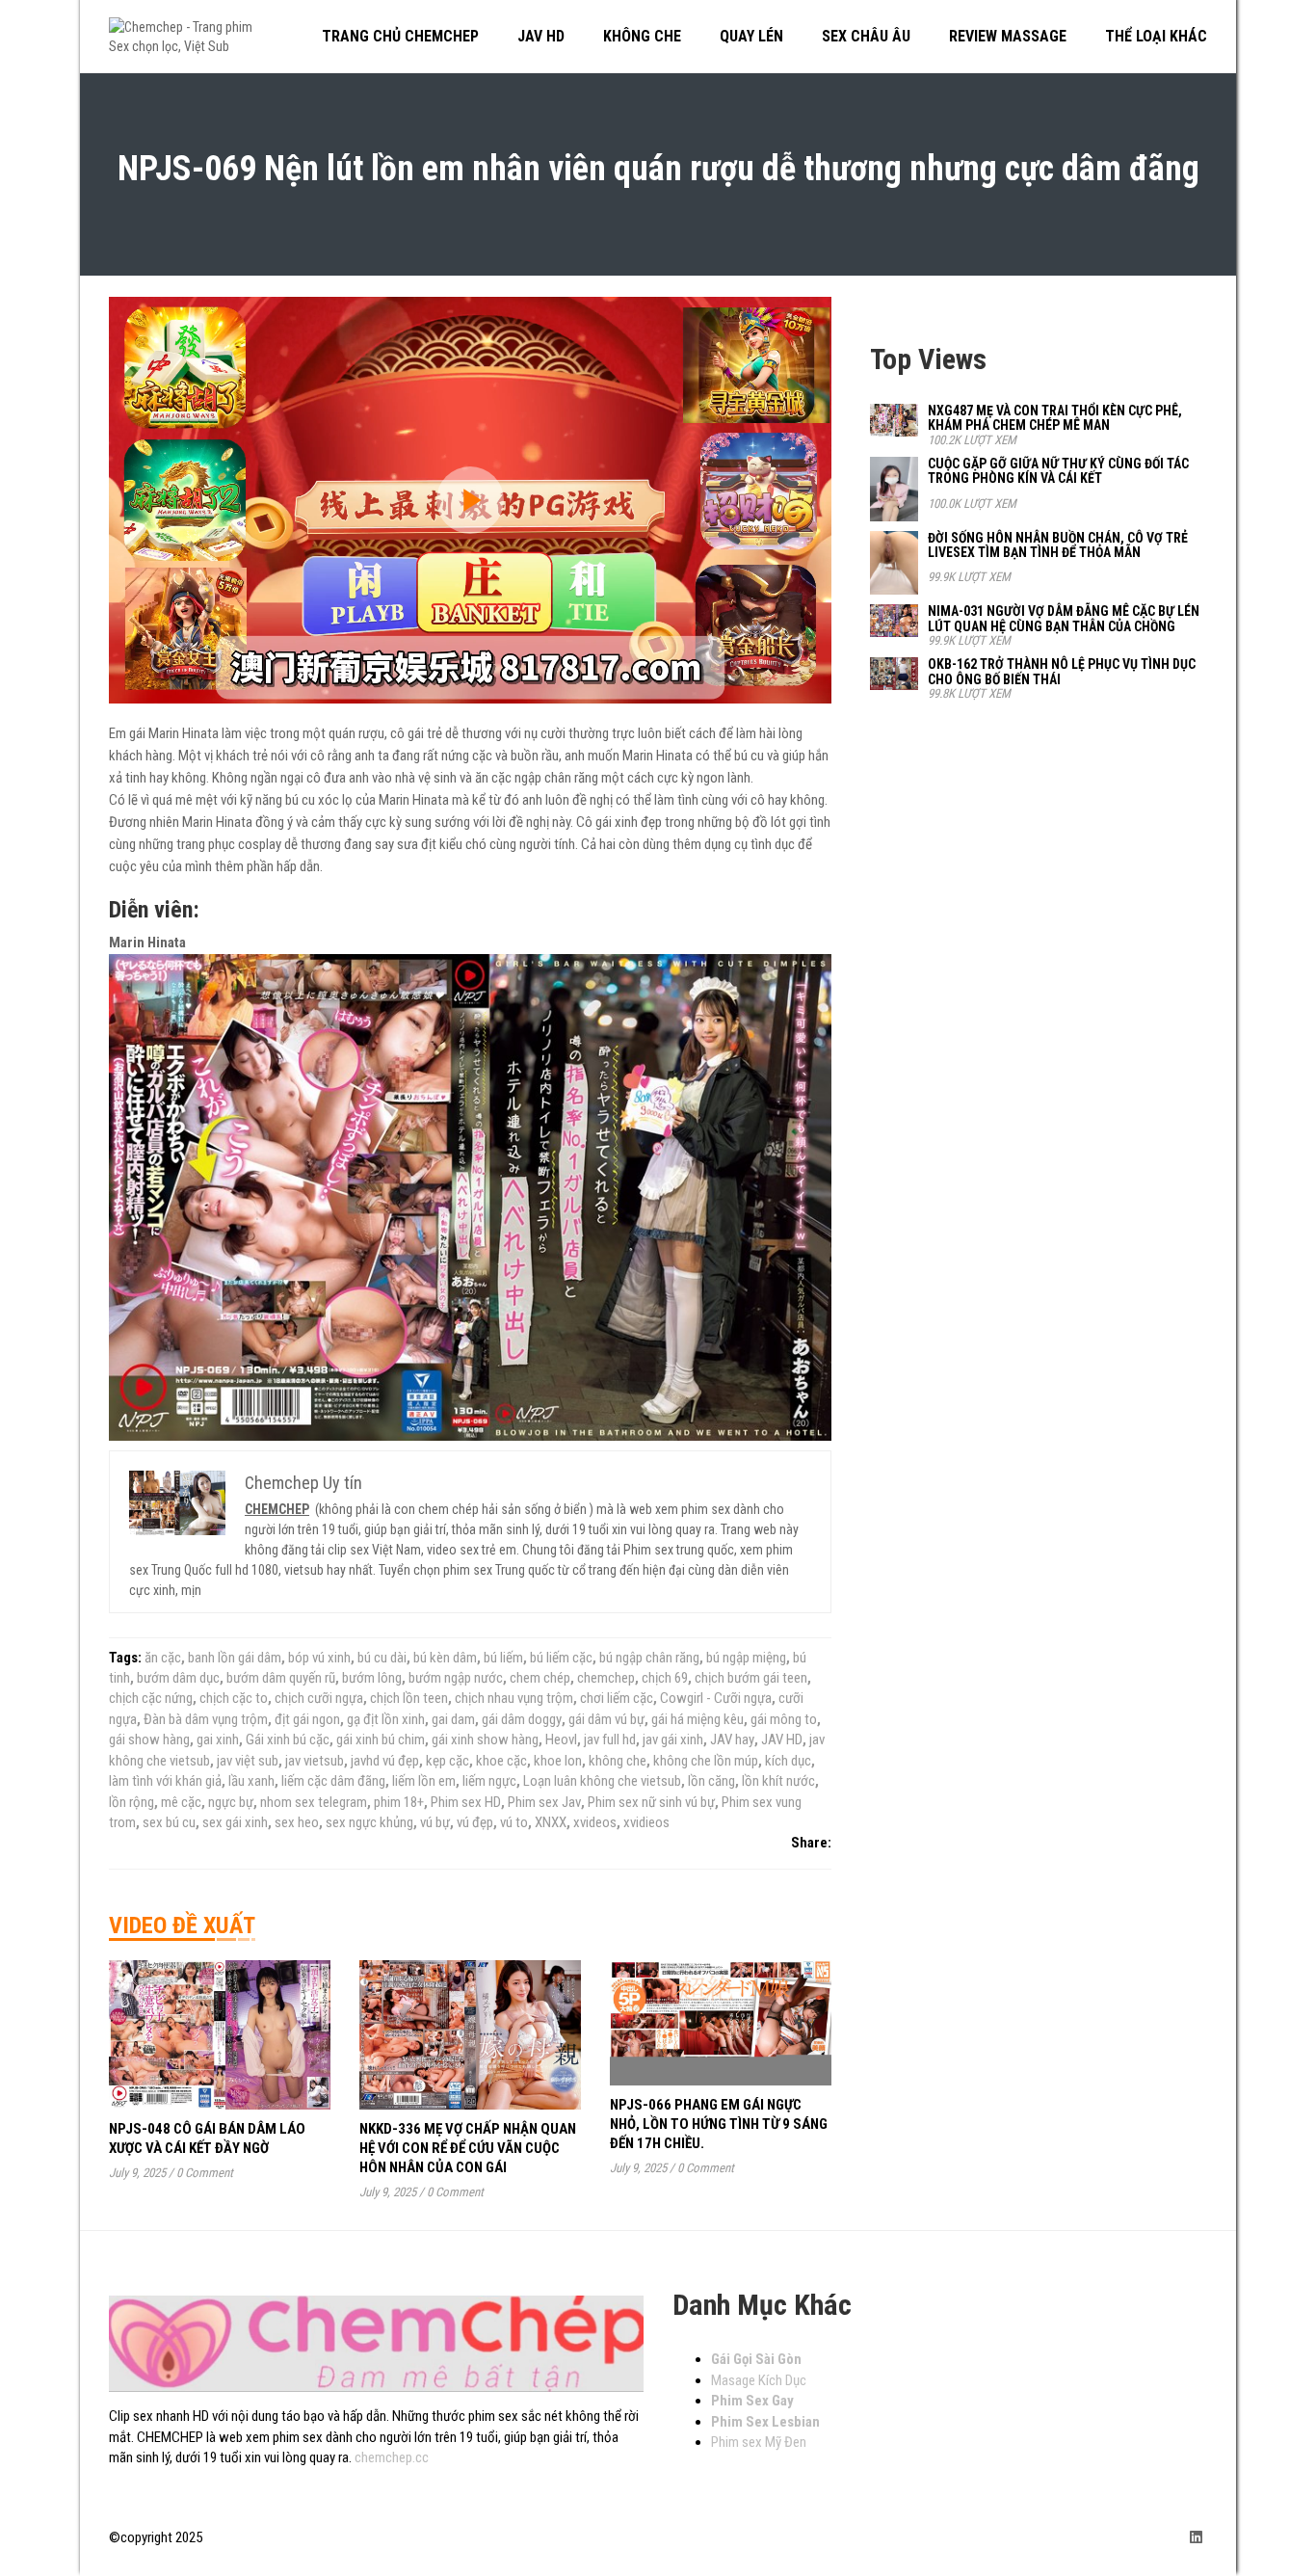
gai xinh (218, 1739)
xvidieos (646, 1822)
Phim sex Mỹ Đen (759, 2442)
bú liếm (503, 1658)
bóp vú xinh (319, 1658)
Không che (642, 36)
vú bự (435, 1822)
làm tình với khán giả (165, 1781)
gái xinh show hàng (485, 1739)
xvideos (595, 1822)
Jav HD (541, 36)
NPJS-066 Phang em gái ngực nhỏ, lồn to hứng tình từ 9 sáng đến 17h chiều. (719, 2124)
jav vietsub (315, 1761)
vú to (514, 1822)
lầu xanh (251, 1781)
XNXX (551, 1822)
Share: (811, 1843)
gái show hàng (149, 1739)
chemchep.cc (392, 2457)
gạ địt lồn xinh (386, 1719)
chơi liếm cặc (617, 1698)
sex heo (297, 1822)
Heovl (561, 1739)
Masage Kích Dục (759, 2380)
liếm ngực (489, 1781)
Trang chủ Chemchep (400, 36)
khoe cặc (501, 1761)
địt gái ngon (307, 1719)
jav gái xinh (673, 1739)
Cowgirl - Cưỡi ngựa (716, 1698)
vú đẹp (475, 1822)
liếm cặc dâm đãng (333, 1781)
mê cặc (181, 1802)
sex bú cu (169, 1822)
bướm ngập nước (456, 1678)
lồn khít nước (778, 1781)
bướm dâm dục (178, 1678)
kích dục (788, 1761)
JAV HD (782, 1739)
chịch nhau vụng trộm (514, 1698)
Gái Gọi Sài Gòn (756, 2359)
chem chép (540, 1678)
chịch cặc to (234, 1698)
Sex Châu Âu (866, 36)
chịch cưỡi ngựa (319, 1698)
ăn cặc (163, 1658)
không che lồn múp (706, 1761)
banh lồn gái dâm (235, 1658)
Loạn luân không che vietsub (602, 1781)
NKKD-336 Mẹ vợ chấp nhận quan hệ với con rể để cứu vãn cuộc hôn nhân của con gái (468, 2148)
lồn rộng (132, 1802)
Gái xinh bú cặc (288, 1739)
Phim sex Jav (544, 1802)
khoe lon (558, 1761)
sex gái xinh (235, 1822)
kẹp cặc (447, 1761)
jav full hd (610, 1739)
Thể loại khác (1156, 36)
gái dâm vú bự (606, 1719)
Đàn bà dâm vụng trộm (206, 1719)
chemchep (606, 1678)
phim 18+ (399, 1802)
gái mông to (784, 1719)
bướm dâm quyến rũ (281, 1678)
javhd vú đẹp (385, 1761)
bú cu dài (382, 1658)
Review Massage (1008, 36)
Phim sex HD (466, 1802)
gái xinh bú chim (381, 1739)
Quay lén (751, 36)
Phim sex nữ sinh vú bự (651, 1802)
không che (618, 1761)
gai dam (453, 1719)
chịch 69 (665, 1678)
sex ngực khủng (369, 1822)
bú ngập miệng (746, 1658)
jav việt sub (248, 1761)
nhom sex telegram (314, 1802)
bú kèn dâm (445, 1658)
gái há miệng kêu (697, 1719)
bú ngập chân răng (649, 1658)
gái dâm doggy (522, 1719)
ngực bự (231, 1802)
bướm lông (372, 1678)
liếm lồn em (424, 1781)
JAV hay (732, 1739)
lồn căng (711, 1781)
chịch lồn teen (409, 1698)
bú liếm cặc (561, 1658)
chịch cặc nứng (151, 1698)
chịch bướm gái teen (751, 1678)
